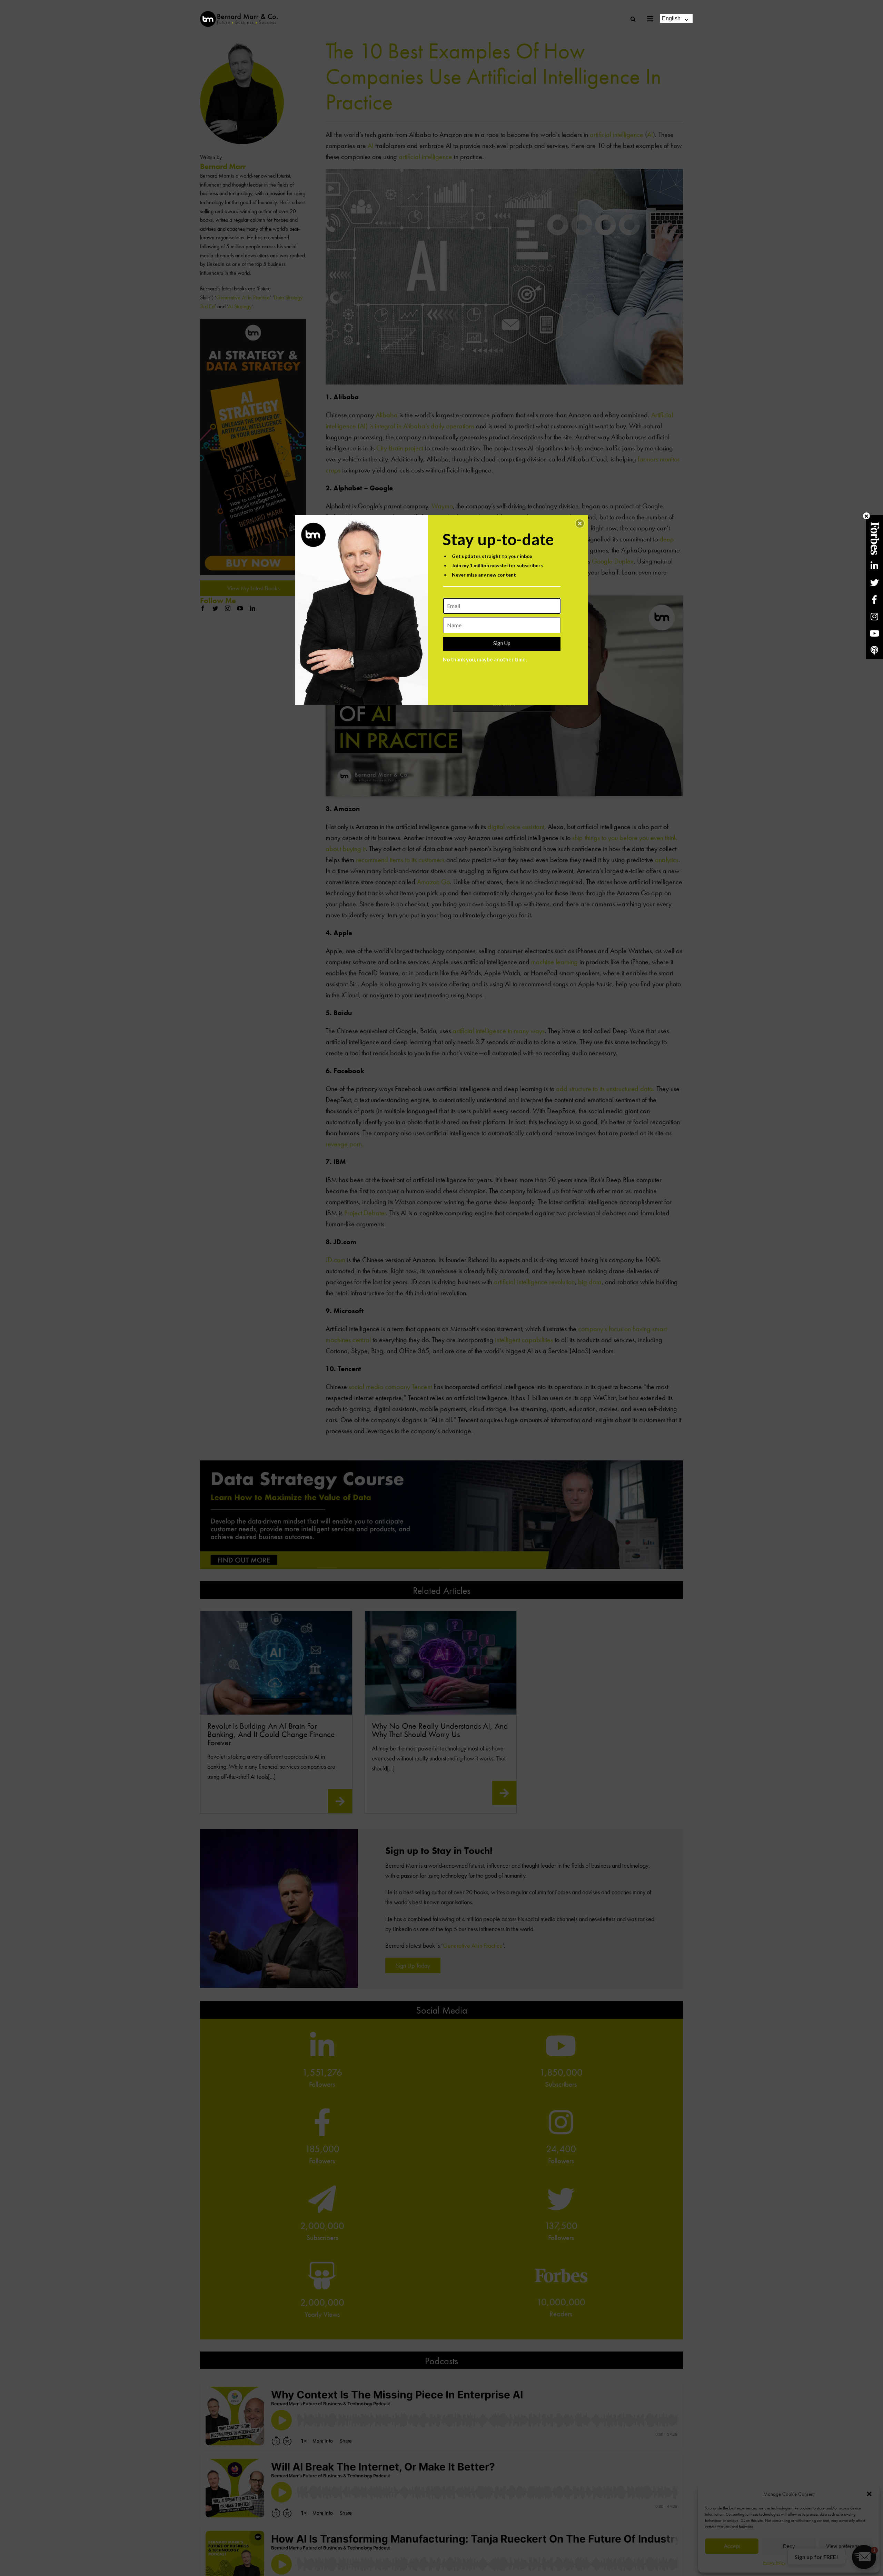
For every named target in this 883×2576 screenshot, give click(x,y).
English (671, 18)
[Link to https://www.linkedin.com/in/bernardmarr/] (874, 566)
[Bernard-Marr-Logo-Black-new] (239, 14)
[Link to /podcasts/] (874, 650)
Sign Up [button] (502, 643)
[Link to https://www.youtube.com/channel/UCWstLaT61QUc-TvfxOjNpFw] (874, 633)
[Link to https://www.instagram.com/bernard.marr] (874, 616)
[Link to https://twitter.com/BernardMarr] (874, 583)
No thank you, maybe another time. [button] (485, 659)
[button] (580, 523)
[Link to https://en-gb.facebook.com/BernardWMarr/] (874, 600)
